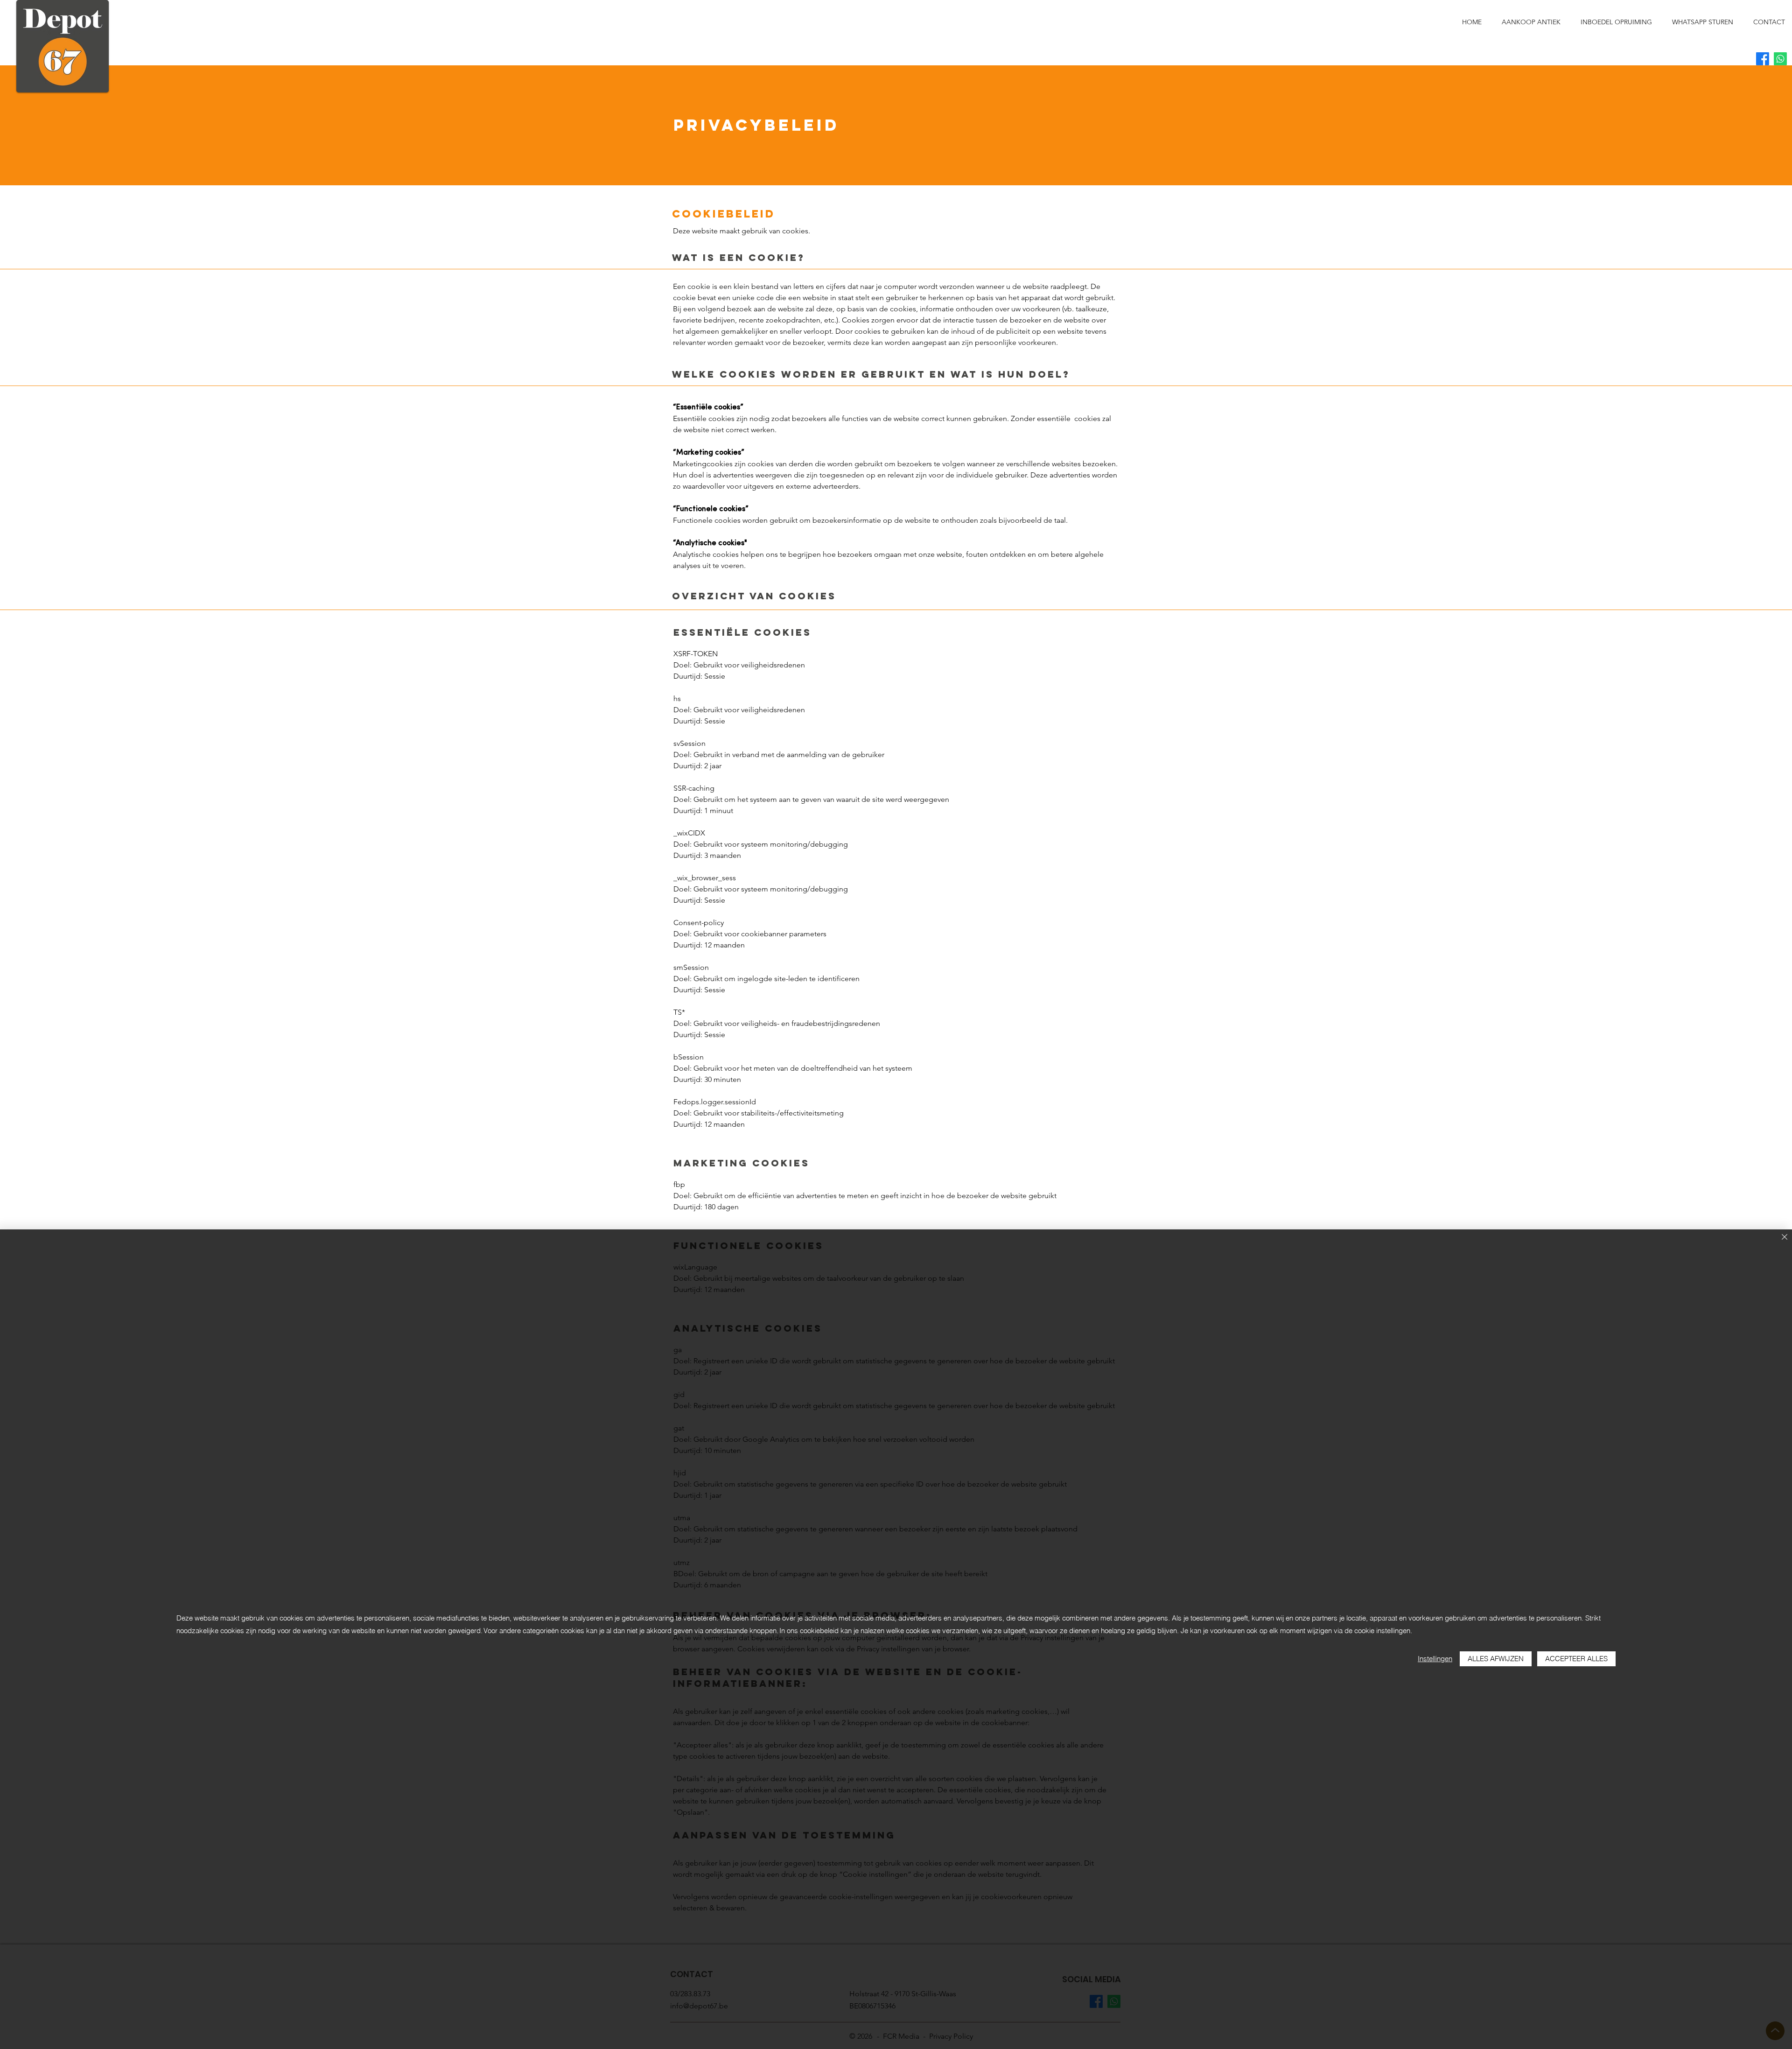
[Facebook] (1763, 59)
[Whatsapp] (1780, 59)
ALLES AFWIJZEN (1496, 1659)
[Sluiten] (1785, 1238)
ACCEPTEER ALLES (1576, 1659)
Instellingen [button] (1435, 1659)
